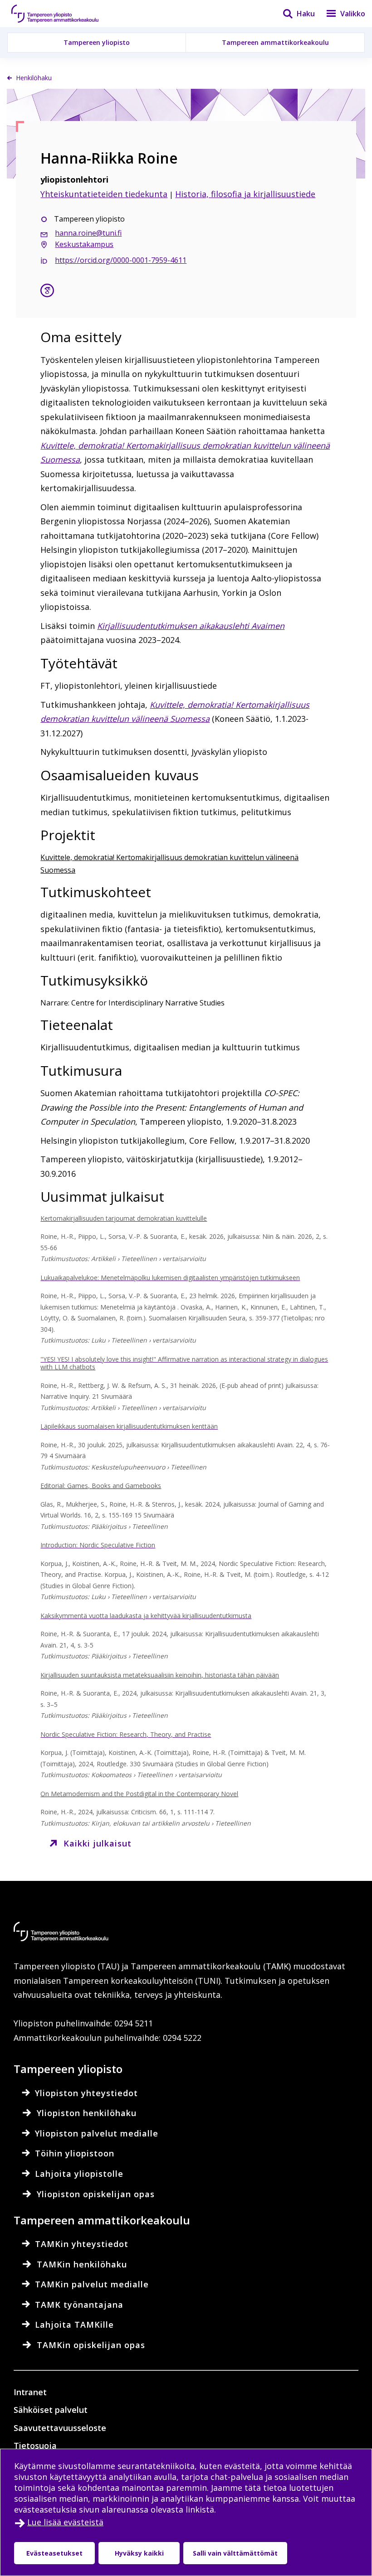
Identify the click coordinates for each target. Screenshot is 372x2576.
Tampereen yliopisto (97, 42)
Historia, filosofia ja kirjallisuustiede (245, 194)
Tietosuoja (35, 2446)
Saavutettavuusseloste (60, 2428)
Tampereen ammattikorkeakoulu (275, 42)
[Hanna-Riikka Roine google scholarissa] (47, 292)
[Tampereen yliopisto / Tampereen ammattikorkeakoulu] (64, 14)
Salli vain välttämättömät (235, 2553)
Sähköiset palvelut (51, 2410)
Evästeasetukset (54, 2553)
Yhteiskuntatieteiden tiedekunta (104, 194)
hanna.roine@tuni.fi (88, 233)
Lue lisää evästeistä (65, 2522)
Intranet (30, 2392)
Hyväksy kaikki (139, 2553)
